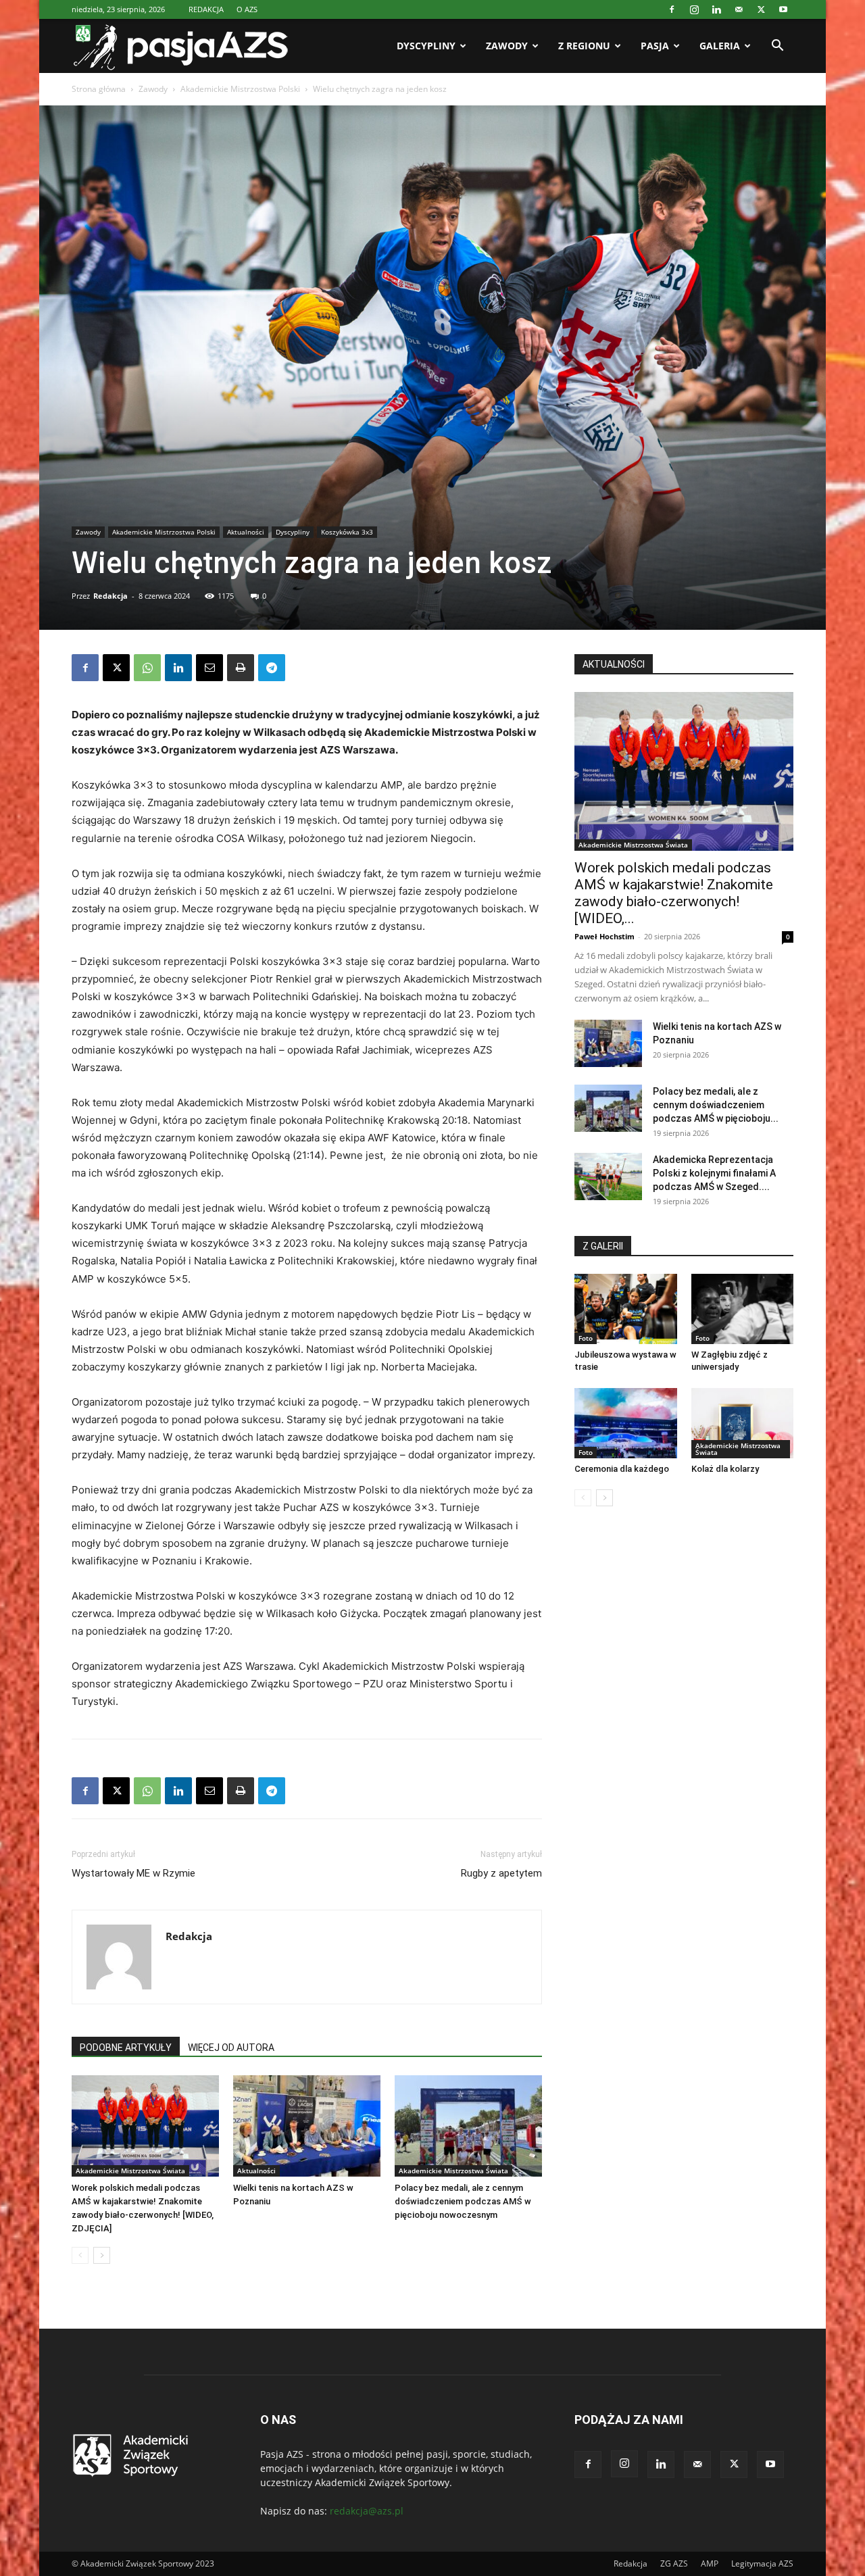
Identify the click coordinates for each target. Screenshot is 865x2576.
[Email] (209, 668)
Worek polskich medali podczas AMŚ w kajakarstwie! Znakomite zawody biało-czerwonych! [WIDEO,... (674, 893)
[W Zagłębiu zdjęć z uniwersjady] (743, 1309)
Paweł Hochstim (604, 936)
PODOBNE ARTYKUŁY (126, 2048)
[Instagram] (694, 9)
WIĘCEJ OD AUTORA (231, 2048)
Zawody (507, 46)
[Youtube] (783, 9)
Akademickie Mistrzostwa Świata (130, 2171)
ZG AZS (674, 2563)
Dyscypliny (426, 46)
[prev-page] (80, 2255)
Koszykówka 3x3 (347, 532)
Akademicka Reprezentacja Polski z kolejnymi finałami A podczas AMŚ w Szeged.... (714, 1173)
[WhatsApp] (147, 668)
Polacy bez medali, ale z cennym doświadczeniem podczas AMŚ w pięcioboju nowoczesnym (463, 2201)
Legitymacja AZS (762, 2563)
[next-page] (102, 2255)
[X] (761, 9)
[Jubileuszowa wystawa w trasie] (626, 1309)
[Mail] (739, 9)
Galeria (720, 46)
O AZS (247, 9)
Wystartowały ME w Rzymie (133, 1873)
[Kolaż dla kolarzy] (743, 1423)
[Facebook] (672, 9)
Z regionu (584, 46)
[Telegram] (272, 668)
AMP (710, 2563)
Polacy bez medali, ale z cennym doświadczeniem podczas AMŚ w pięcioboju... (716, 1105)
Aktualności (246, 532)
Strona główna (99, 89)
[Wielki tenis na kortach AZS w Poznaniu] (307, 2126)
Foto (586, 1338)
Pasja (655, 46)
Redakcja (110, 596)
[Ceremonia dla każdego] (626, 1423)
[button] (777, 47)
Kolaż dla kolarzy (725, 1469)
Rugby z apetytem (501, 1873)
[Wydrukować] (241, 668)
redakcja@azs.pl (367, 2511)
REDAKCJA (206, 9)
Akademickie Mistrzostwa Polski (240, 89)
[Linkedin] (716, 9)
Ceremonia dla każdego (622, 1469)
